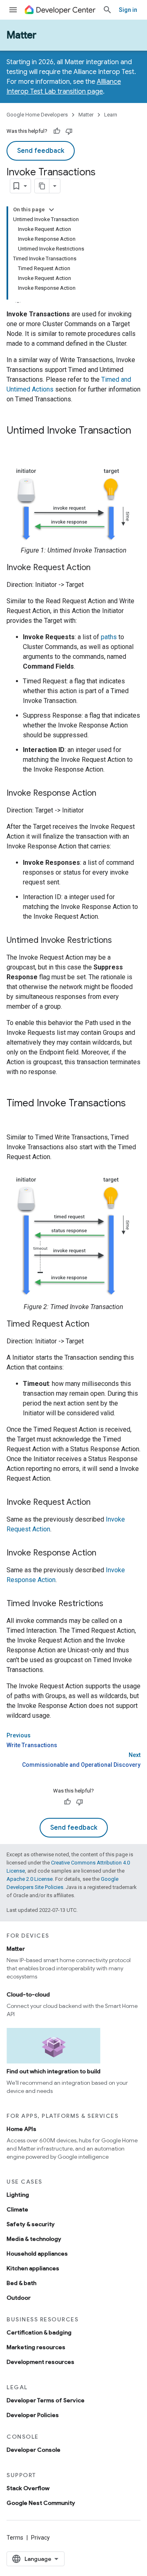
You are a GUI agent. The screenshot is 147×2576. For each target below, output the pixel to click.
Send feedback (41, 151)
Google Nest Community (41, 2503)
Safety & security (31, 2224)
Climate (17, 2209)
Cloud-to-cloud (28, 1994)
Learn (111, 115)
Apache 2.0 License (30, 1879)
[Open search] (107, 10)
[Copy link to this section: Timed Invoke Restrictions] (111, 1604)
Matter (21, 35)
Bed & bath (21, 2283)
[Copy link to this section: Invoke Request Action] (99, 568)
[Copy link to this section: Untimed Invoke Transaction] (15, 444)
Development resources (40, 2362)
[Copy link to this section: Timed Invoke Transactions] (15, 1117)
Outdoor (19, 2298)
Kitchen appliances (33, 2268)
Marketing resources (36, 2347)
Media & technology (34, 2239)
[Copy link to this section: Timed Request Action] (98, 1325)
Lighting (18, 2195)
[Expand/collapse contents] (51, 210)
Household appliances (37, 2254)
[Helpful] (57, 131)
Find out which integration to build (53, 2071)
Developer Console (33, 2450)
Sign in (128, 10)
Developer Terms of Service (46, 2400)
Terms (15, 2538)
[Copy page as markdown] (42, 186)
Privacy (40, 2538)
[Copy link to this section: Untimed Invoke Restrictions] (120, 941)
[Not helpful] (69, 131)
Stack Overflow (28, 2488)
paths (109, 637)
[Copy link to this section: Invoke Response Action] (105, 794)
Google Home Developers (37, 115)
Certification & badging (39, 2332)
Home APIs (21, 2129)
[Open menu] (13, 10)
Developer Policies (33, 2415)
